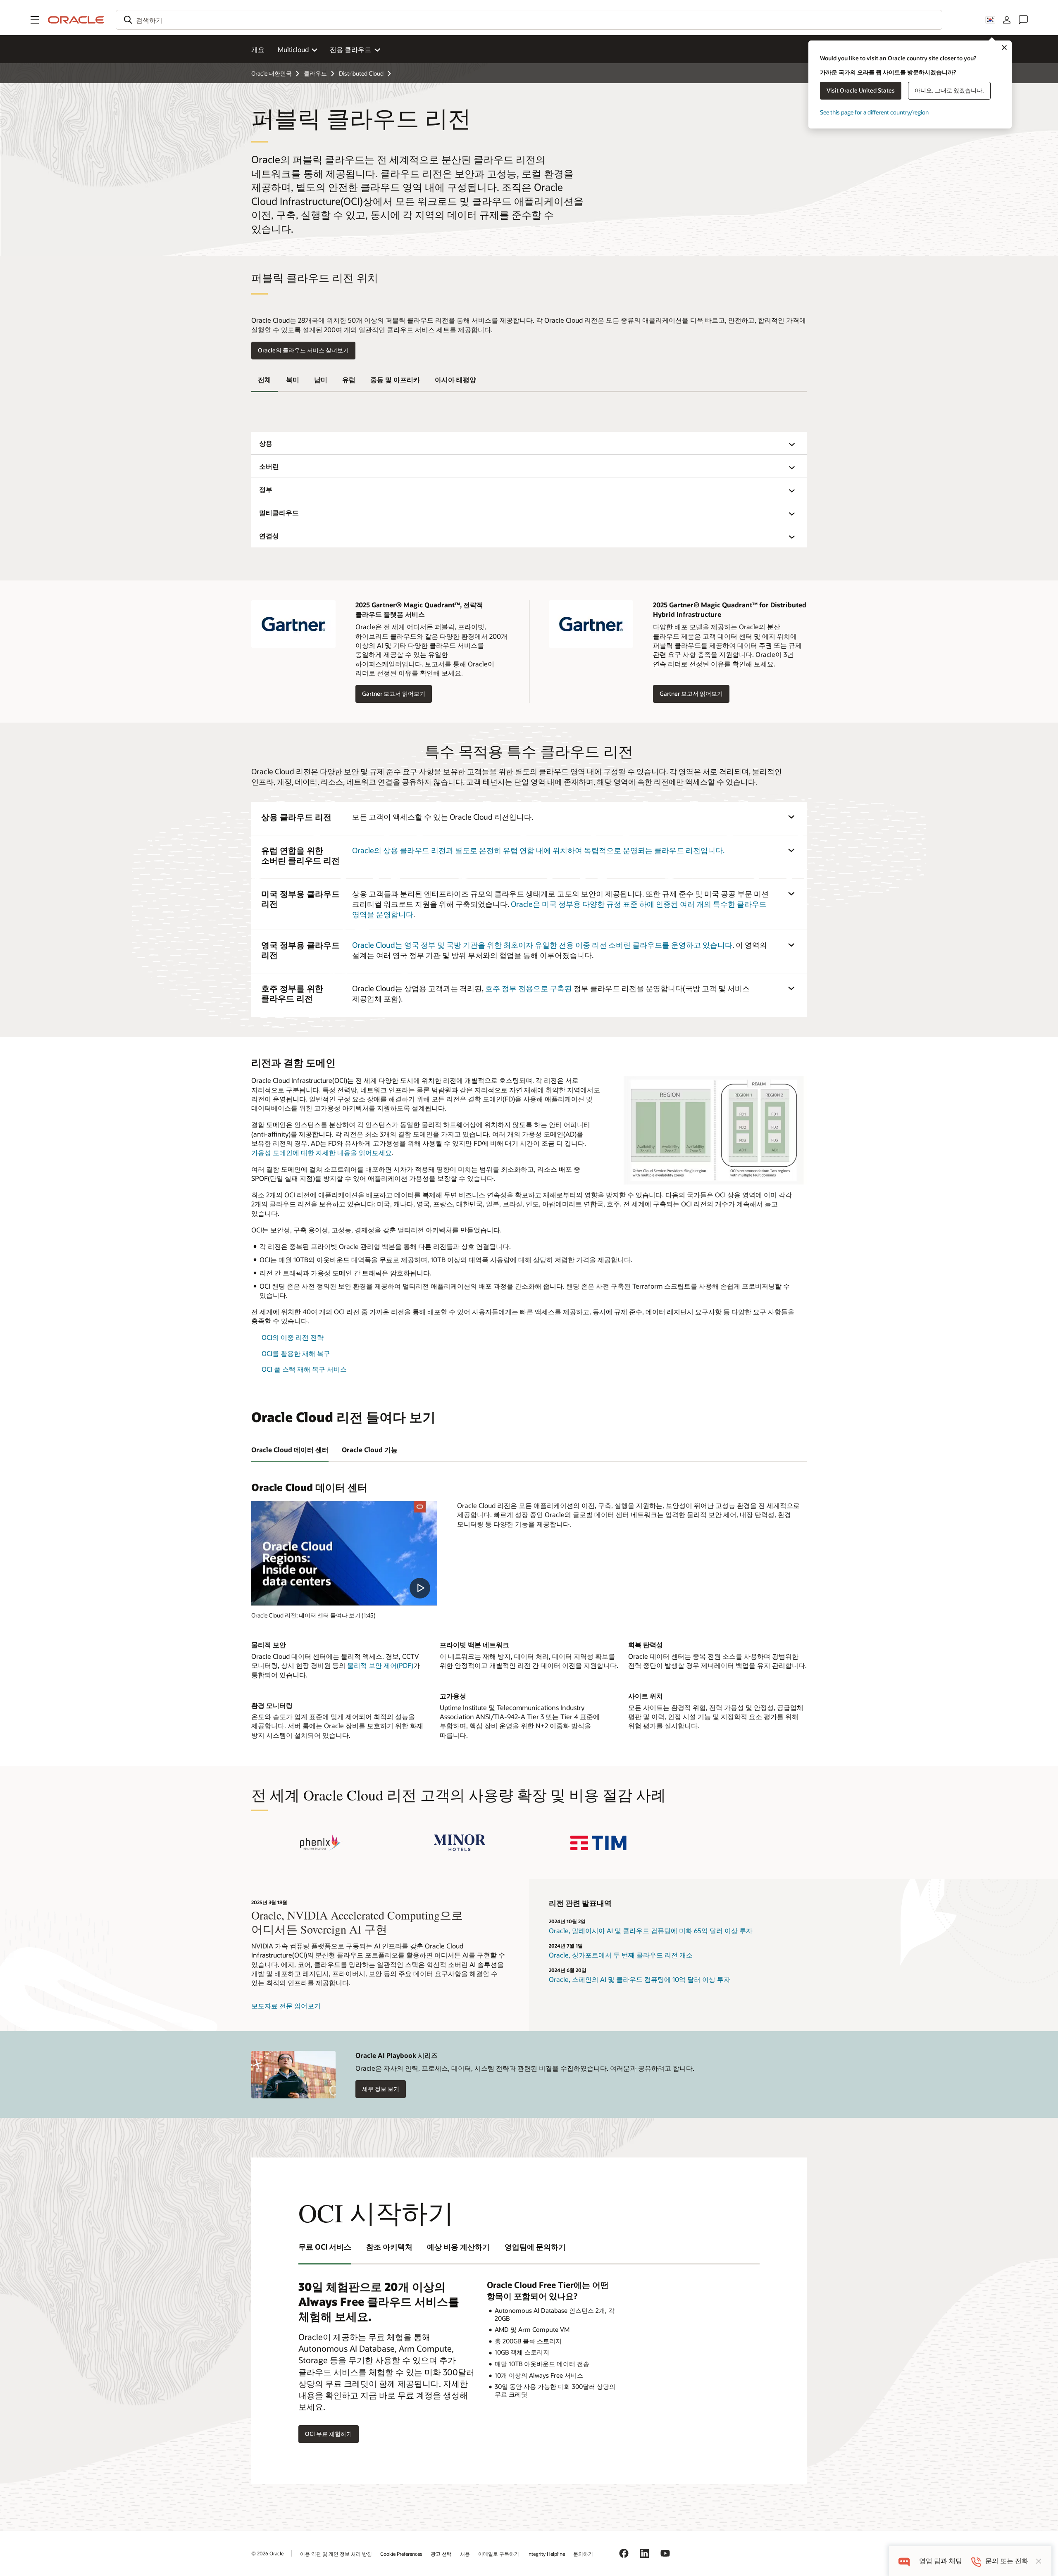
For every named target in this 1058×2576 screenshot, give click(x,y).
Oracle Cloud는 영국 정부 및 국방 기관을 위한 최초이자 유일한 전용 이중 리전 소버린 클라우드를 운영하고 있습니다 (542, 945)
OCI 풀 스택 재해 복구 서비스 (304, 1369)
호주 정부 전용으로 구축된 (529, 988)
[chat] (904, 2561)
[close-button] (1039, 2561)
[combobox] (529, 20)
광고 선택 (441, 2554)
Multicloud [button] (293, 49)
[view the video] (344, 1553)
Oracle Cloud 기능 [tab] (370, 1450)
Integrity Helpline (546, 2554)
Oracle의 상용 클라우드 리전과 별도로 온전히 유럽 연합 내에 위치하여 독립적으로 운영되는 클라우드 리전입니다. (538, 850)
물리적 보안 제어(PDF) (380, 1665)
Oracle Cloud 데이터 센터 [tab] (290, 1450)
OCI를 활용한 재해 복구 (296, 1353)
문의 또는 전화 (1007, 2561)
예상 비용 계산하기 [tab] (458, 2247)
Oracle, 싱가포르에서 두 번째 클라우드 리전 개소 (621, 1955)
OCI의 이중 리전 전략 (293, 1337)
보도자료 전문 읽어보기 (286, 2006)
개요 (258, 49)
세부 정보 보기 (381, 2089)
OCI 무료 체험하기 (329, 2434)
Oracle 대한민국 (272, 73)
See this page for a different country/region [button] (874, 112)
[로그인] (1007, 20)
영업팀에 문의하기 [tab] (535, 2247)
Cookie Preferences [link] (401, 2554)
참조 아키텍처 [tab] (389, 2247)
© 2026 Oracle (267, 2553)
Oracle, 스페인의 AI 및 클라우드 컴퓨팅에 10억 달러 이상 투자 (640, 1979)
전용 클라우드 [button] (350, 49)
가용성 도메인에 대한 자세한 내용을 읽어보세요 (322, 1152)
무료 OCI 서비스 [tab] (325, 2247)
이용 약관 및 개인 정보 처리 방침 (336, 2554)
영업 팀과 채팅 (941, 2561)
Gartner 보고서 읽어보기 (390, 694)
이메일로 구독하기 (499, 2554)
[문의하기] (1023, 20)
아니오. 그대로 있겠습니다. (949, 90)
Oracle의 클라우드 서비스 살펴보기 (303, 350)
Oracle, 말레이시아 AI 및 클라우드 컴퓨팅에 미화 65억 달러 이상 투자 (651, 1930)
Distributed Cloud (361, 73)
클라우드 (315, 73)
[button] (35, 20)
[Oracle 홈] (76, 20)
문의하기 (583, 2554)
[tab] (264, 380)
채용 (465, 2554)
